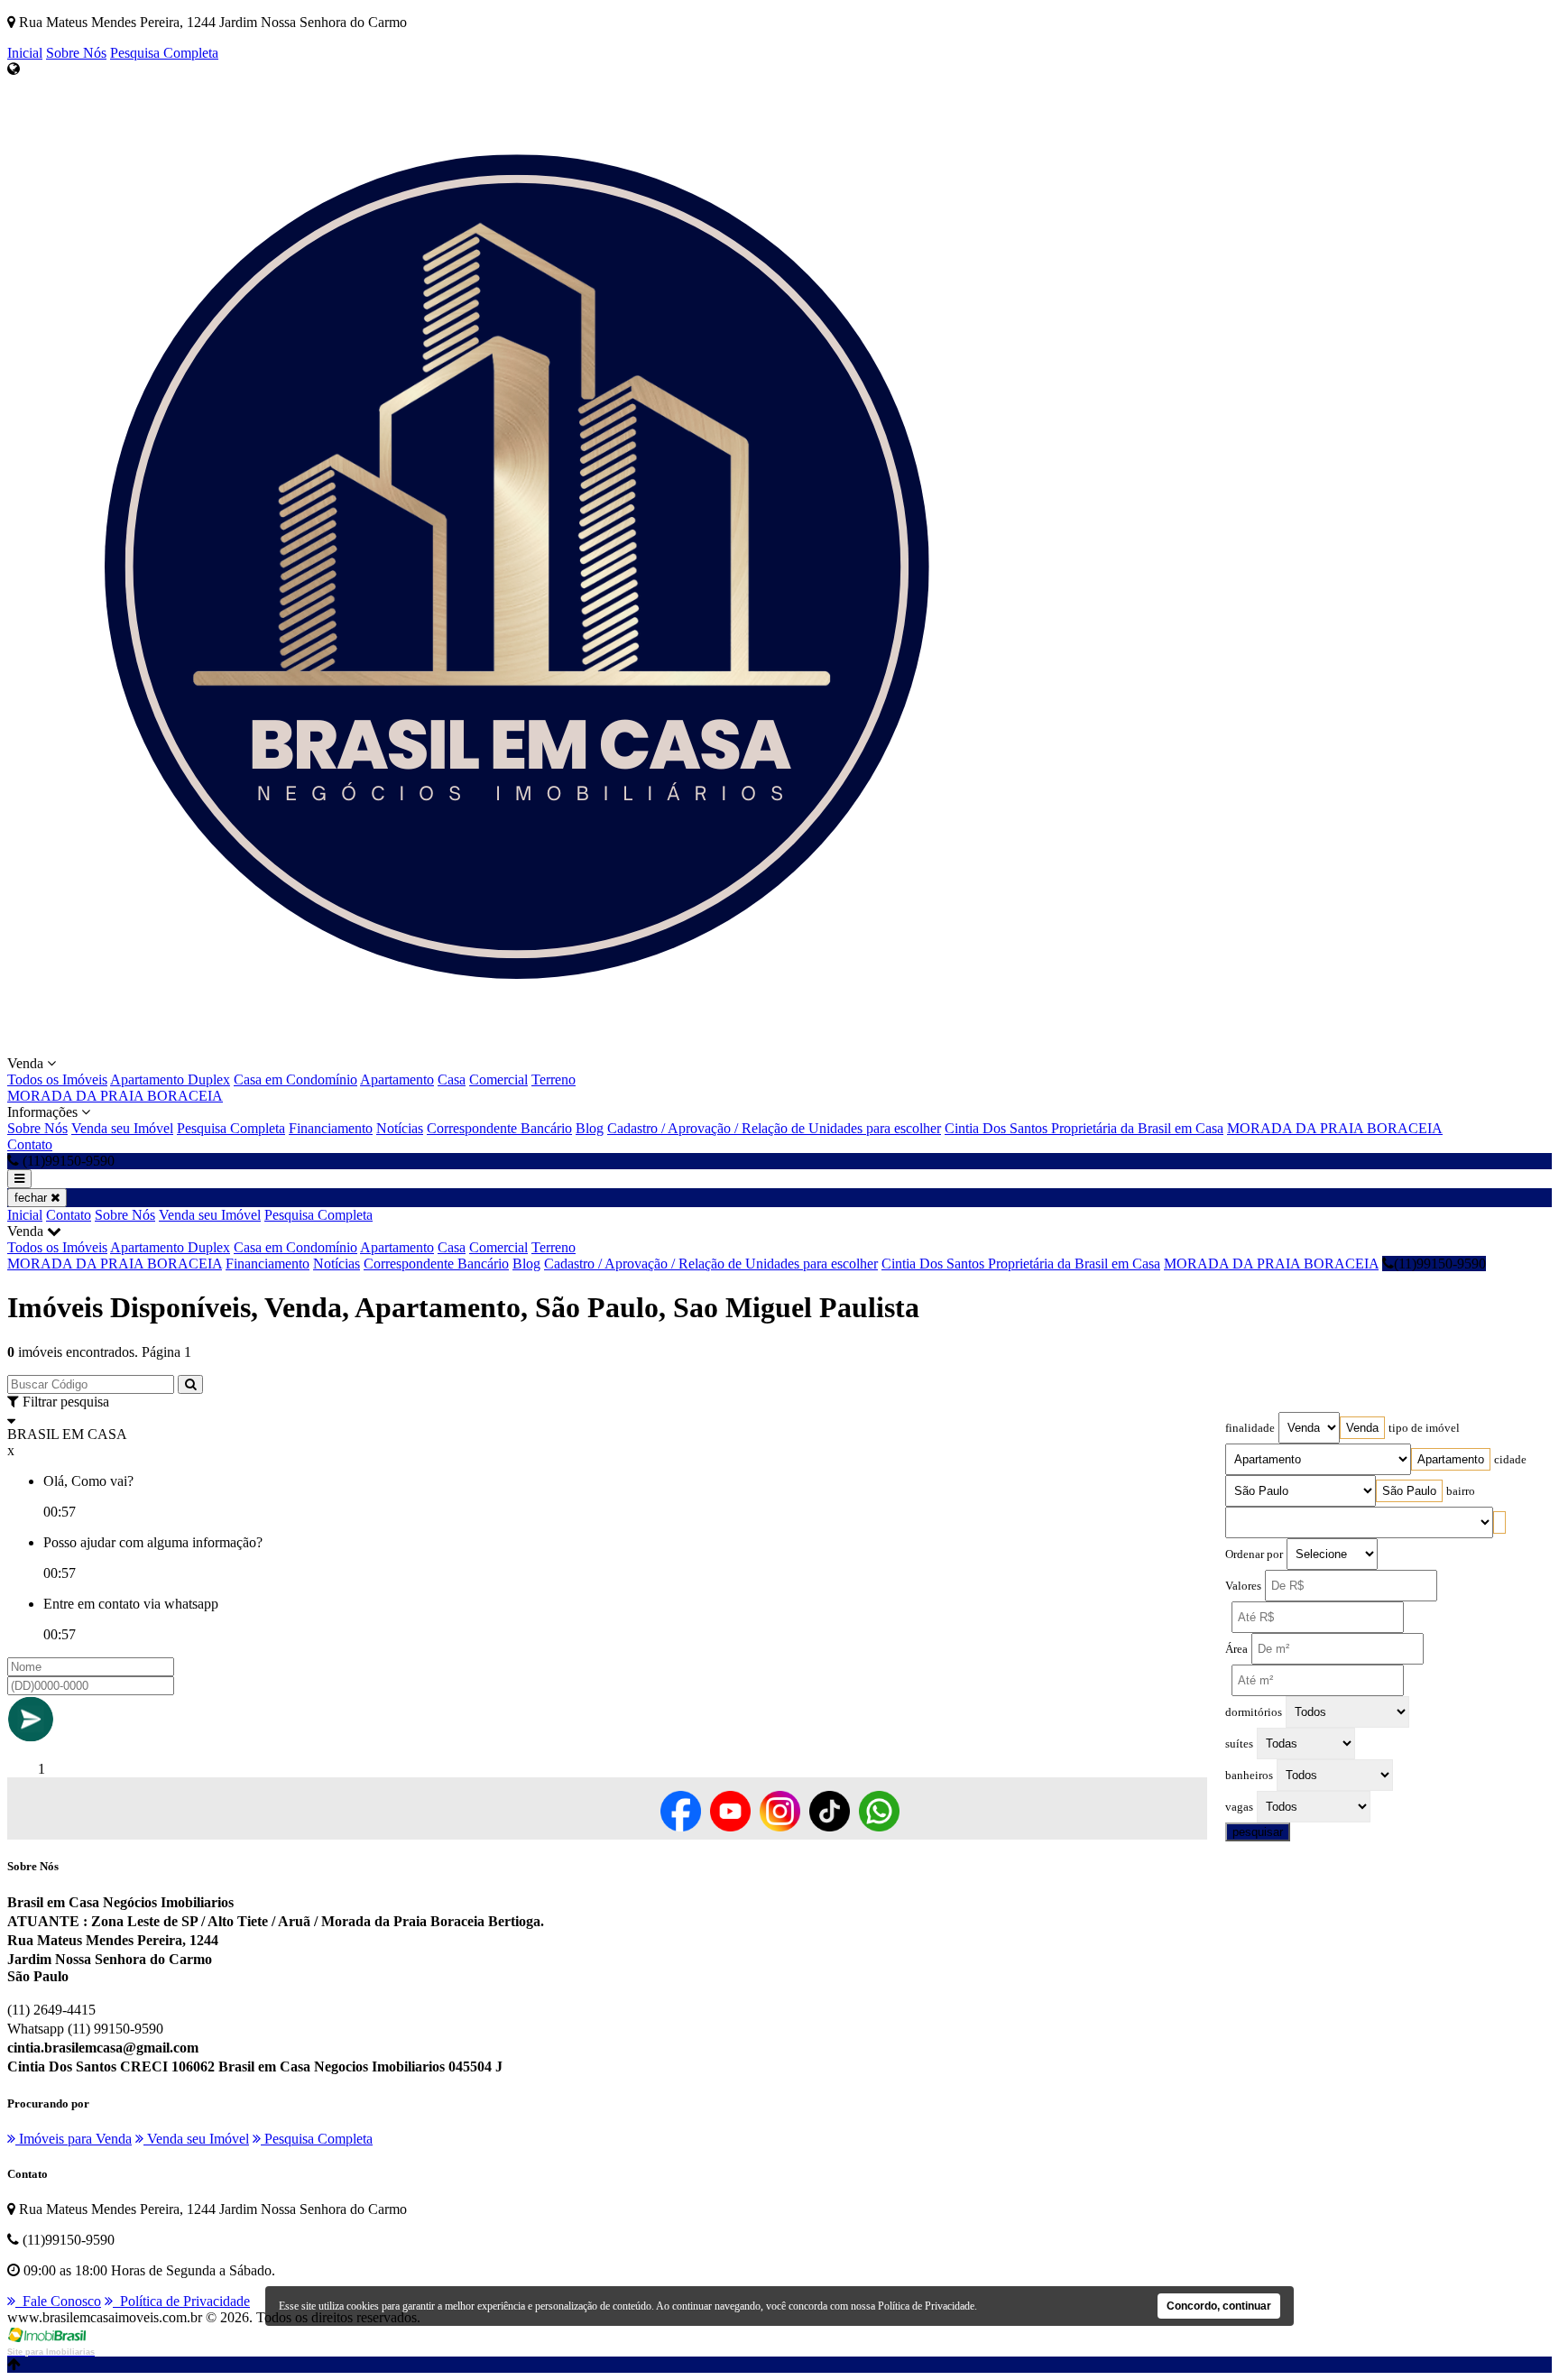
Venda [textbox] (1362, 1428)
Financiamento (331, 1128)
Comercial (498, 1079)
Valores (1243, 1586)
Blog (590, 1128)
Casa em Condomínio (295, 1079)
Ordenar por (1254, 1554)
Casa (452, 1079)
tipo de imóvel (1424, 1428)
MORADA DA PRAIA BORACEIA (115, 1096)
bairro (1461, 1491)
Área (1236, 1649)
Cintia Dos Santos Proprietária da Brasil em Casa (1084, 1128)
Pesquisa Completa (164, 53)
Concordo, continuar (1219, 2306)
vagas (1239, 1807)
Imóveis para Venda (74, 2139)
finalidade (1250, 1428)
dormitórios (1254, 1712)
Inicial (25, 53)
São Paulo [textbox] (1409, 1491)
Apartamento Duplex (170, 1079)
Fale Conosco (58, 2301)
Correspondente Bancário (499, 1128)
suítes (1239, 1744)
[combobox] (1362, 1428)
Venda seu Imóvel (122, 1128)
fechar (32, 1198)
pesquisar (1258, 1832)
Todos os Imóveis (57, 1079)
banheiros (1249, 1776)
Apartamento (397, 1079)
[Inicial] (494, 1047)
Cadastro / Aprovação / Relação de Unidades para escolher (774, 1128)
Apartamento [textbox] (1451, 1459)
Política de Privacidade (181, 2301)
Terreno (553, 1079)
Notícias (400, 1128)
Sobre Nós (76, 53)
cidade (1510, 1460)
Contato (30, 1144)
